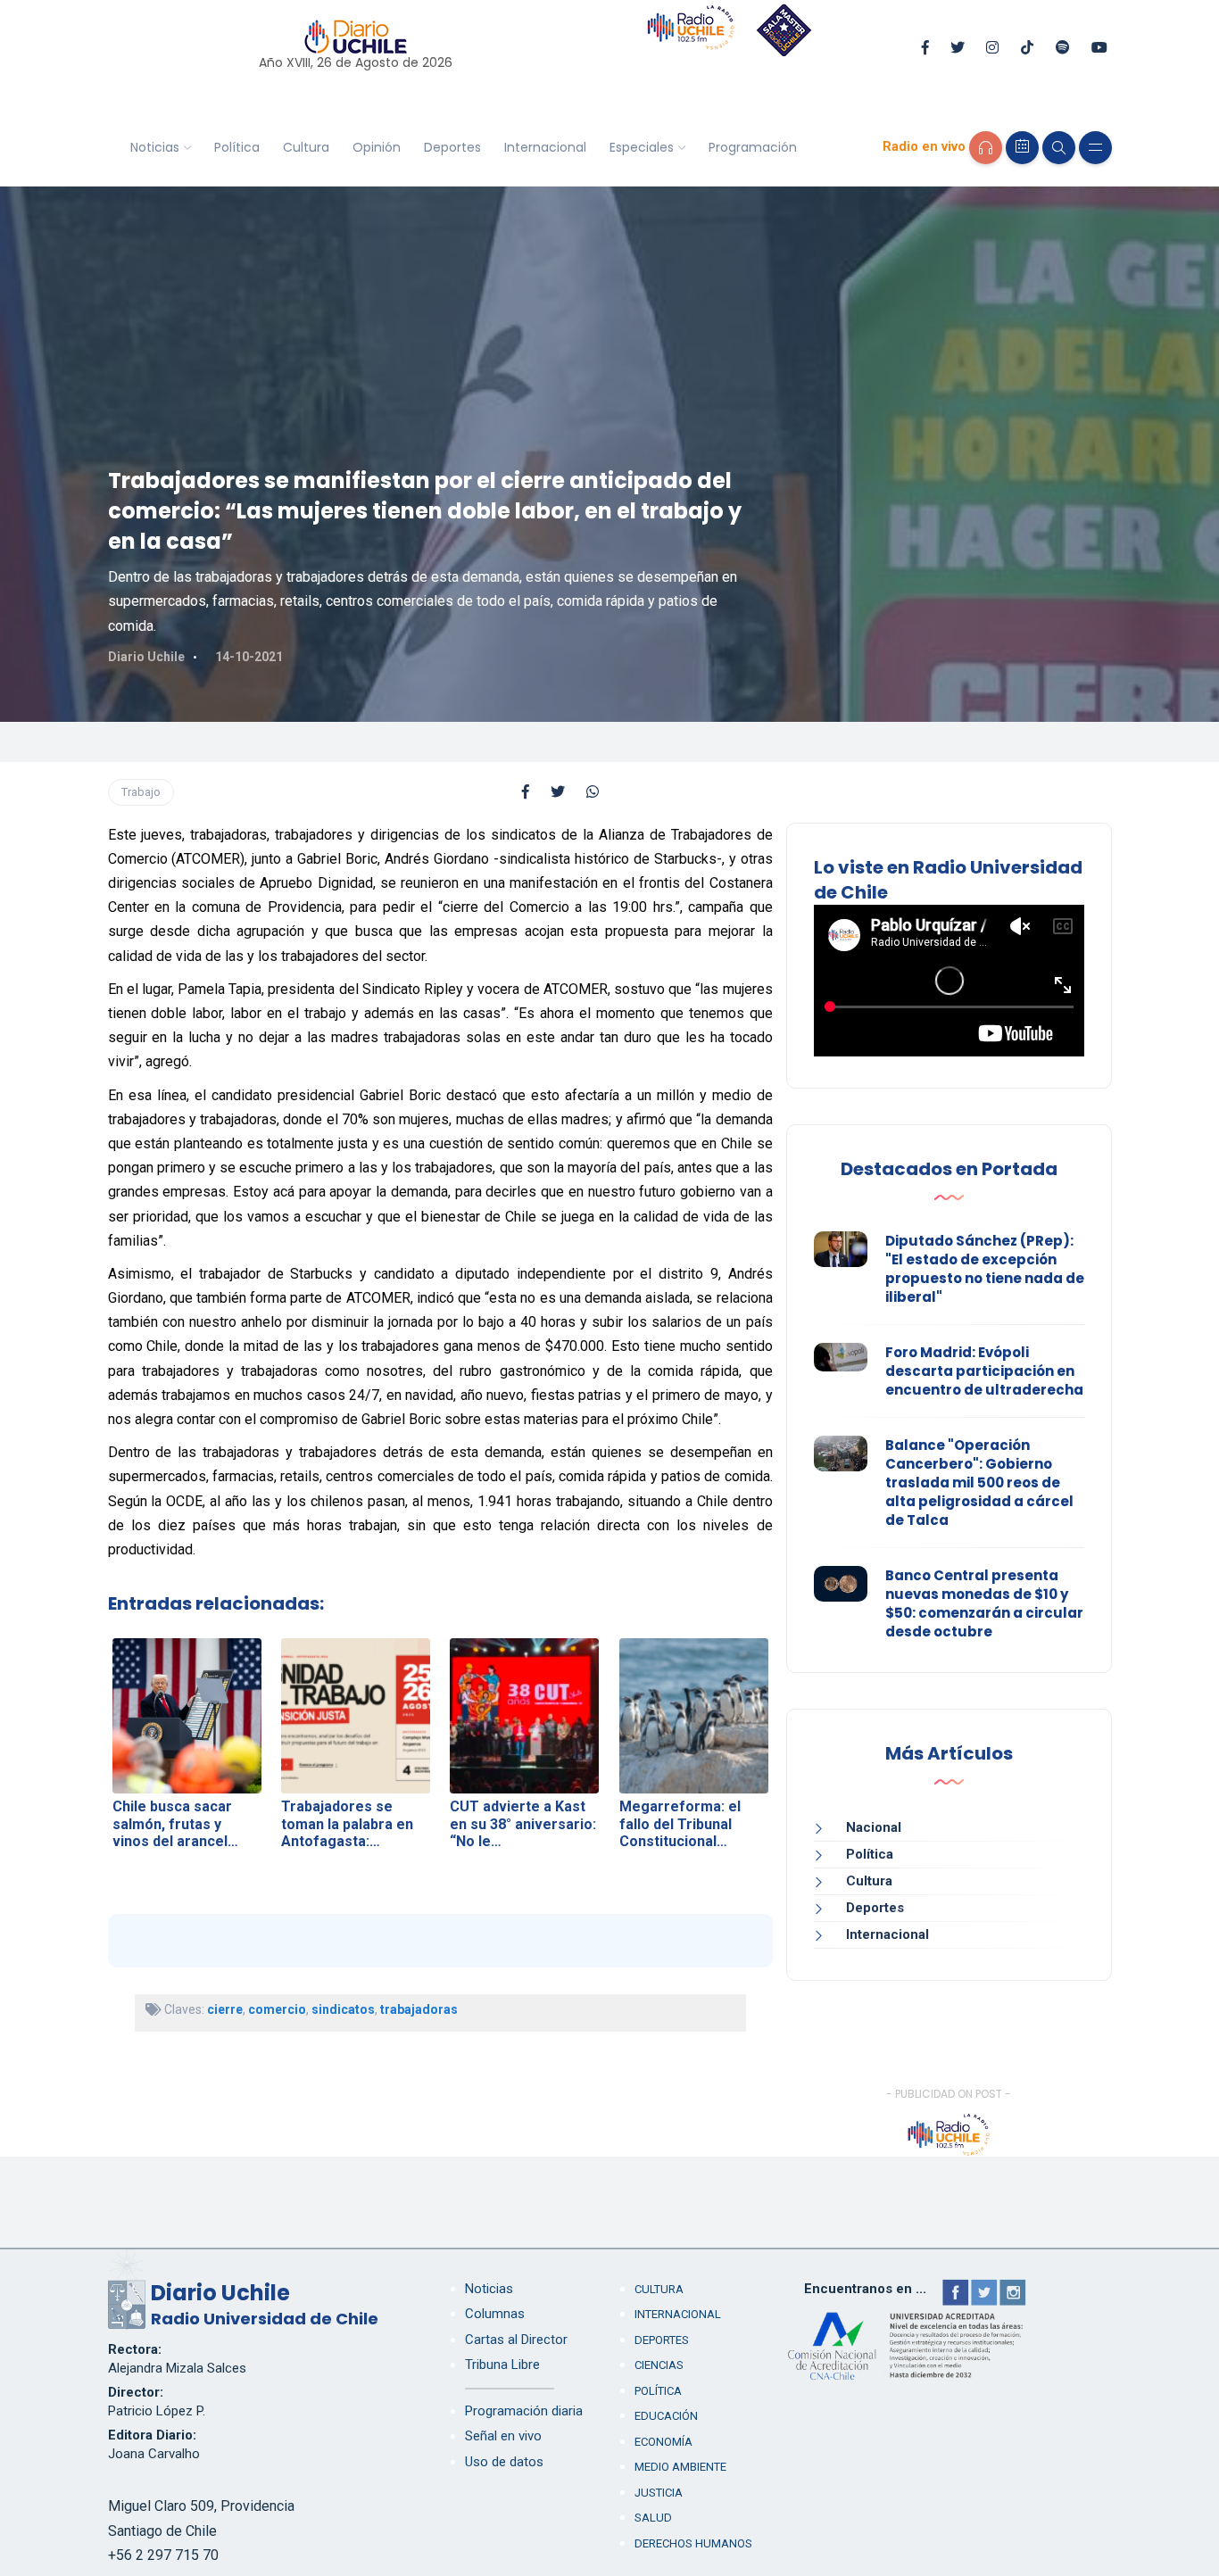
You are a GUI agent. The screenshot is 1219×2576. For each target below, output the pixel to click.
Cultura (306, 147)
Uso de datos (504, 2462)
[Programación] (1022, 148)
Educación (666, 2416)
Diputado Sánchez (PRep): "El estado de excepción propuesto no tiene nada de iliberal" (985, 1269)
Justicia (659, 2493)
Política (237, 147)
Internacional (545, 147)
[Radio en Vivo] (986, 148)
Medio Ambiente (680, 2467)
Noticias (155, 147)
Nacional (874, 1827)
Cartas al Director (516, 2340)
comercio (277, 2009)
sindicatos (343, 2009)
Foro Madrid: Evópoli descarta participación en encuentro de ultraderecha (984, 1371)
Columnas (495, 2314)
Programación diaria (524, 2411)
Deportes (452, 147)
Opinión (377, 147)
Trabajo (141, 792)
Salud (653, 2518)
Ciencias (659, 2365)
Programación (753, 147)
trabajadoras (419, 2009)
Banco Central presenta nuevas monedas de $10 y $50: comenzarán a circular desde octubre (984, 1603)
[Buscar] (1059, 148)
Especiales (642, 147)
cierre (225, 2009)
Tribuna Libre (502, 2365)
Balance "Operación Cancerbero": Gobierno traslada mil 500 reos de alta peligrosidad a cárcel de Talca (979, 1483)
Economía (663, 2442)
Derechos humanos (693, 2543)
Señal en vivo (503, 2436)
